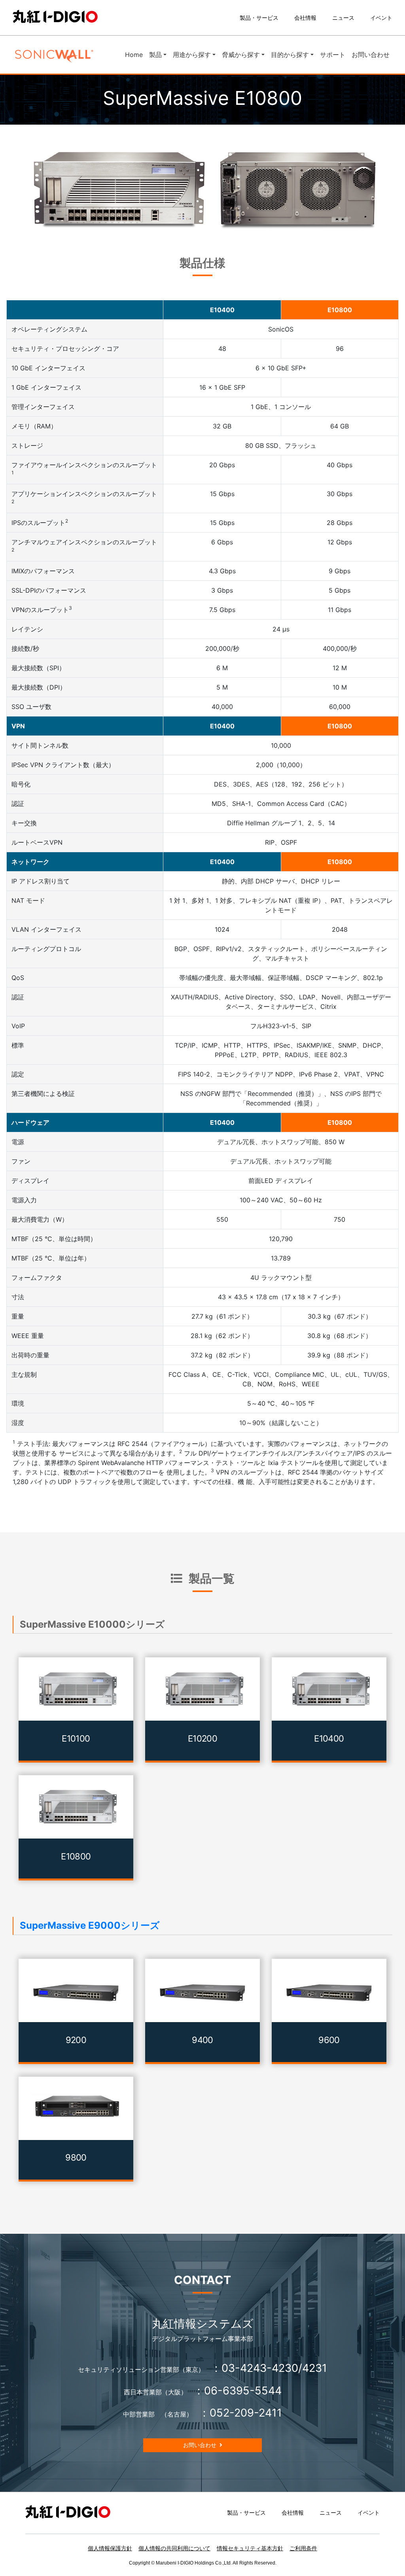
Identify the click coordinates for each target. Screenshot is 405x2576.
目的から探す (290, 55)
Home (135, 54)
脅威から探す (241, 55)
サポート (333, 55)
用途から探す (192, 55)
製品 (155, 55)
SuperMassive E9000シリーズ (90, 1925)
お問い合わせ (371, 55)
